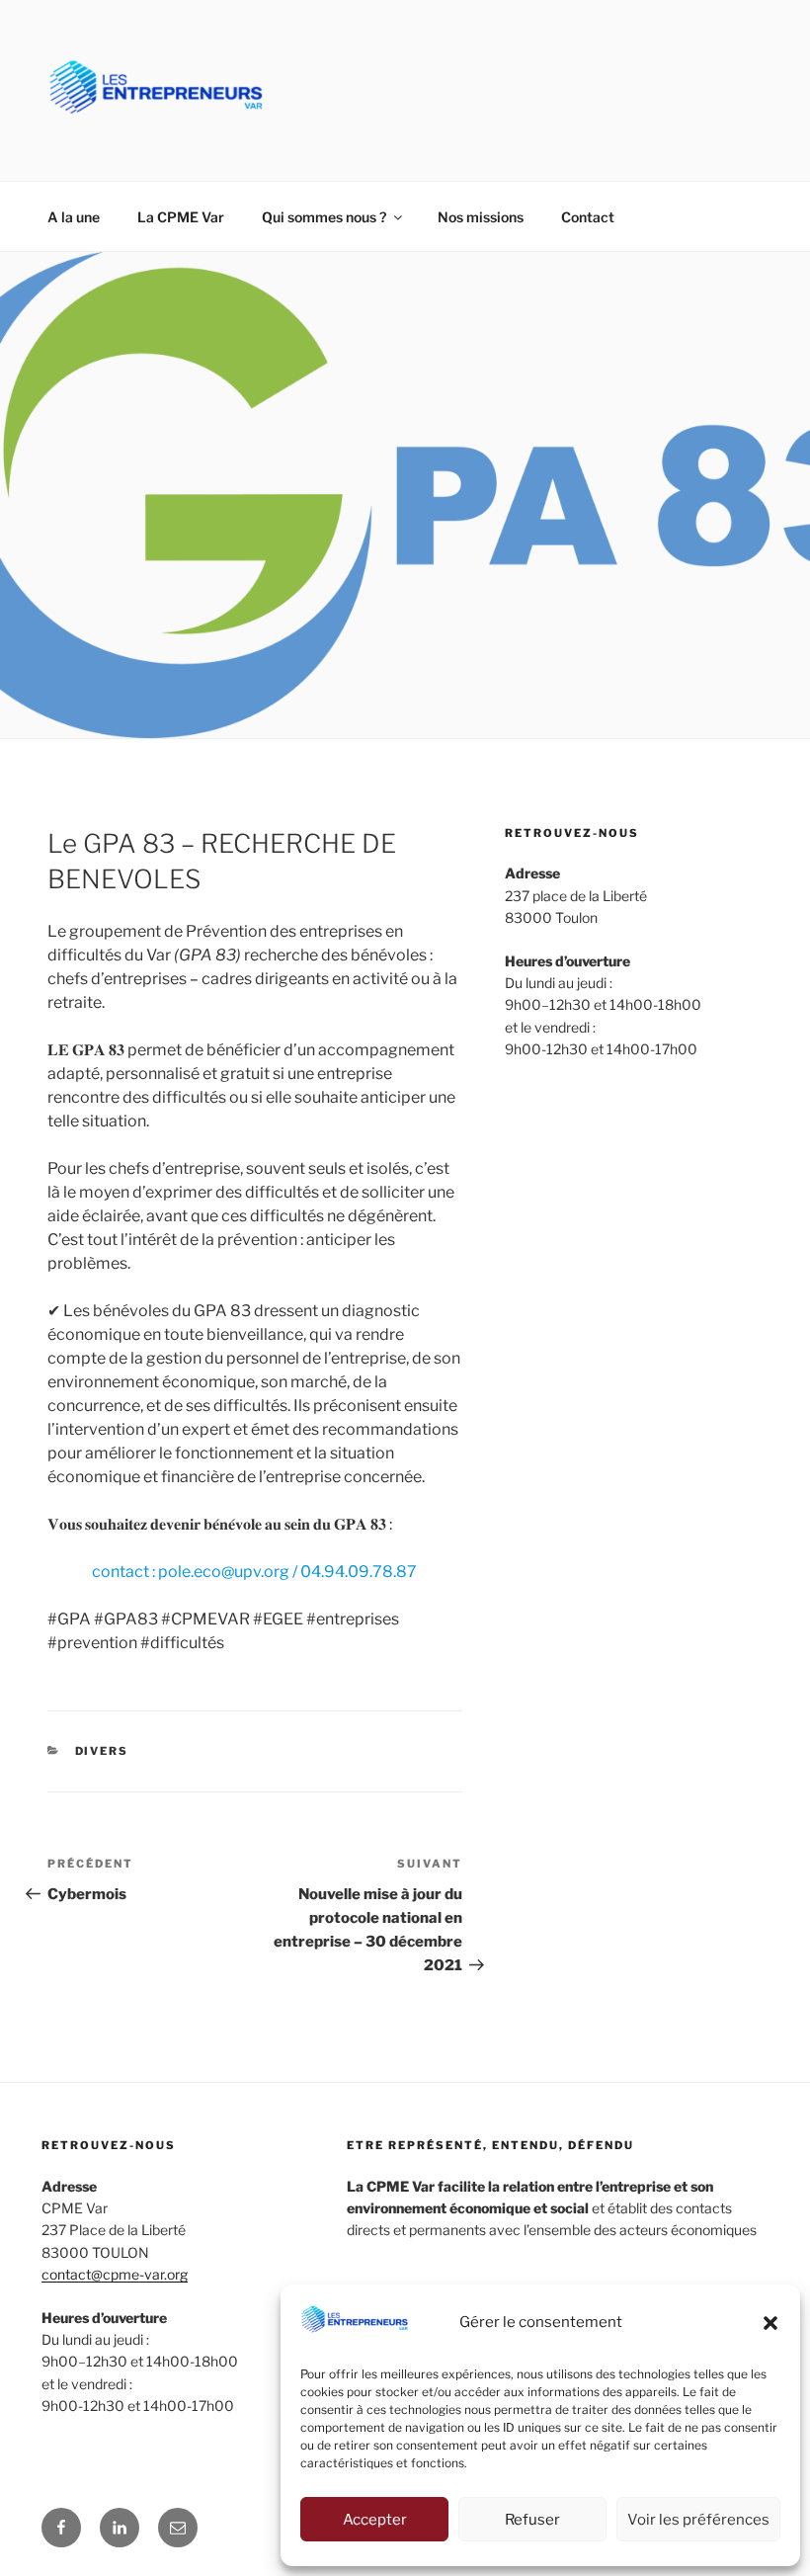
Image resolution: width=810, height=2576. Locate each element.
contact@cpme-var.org (115, 2274)
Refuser (532, 2520)
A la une (74, 217)
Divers (102, 1751)
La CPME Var (181, 217)
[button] (770, 2323)
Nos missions (481, 217)
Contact (588, 217)
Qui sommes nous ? (324, 217)
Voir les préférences (698, 2520)
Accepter (375, 2520)
